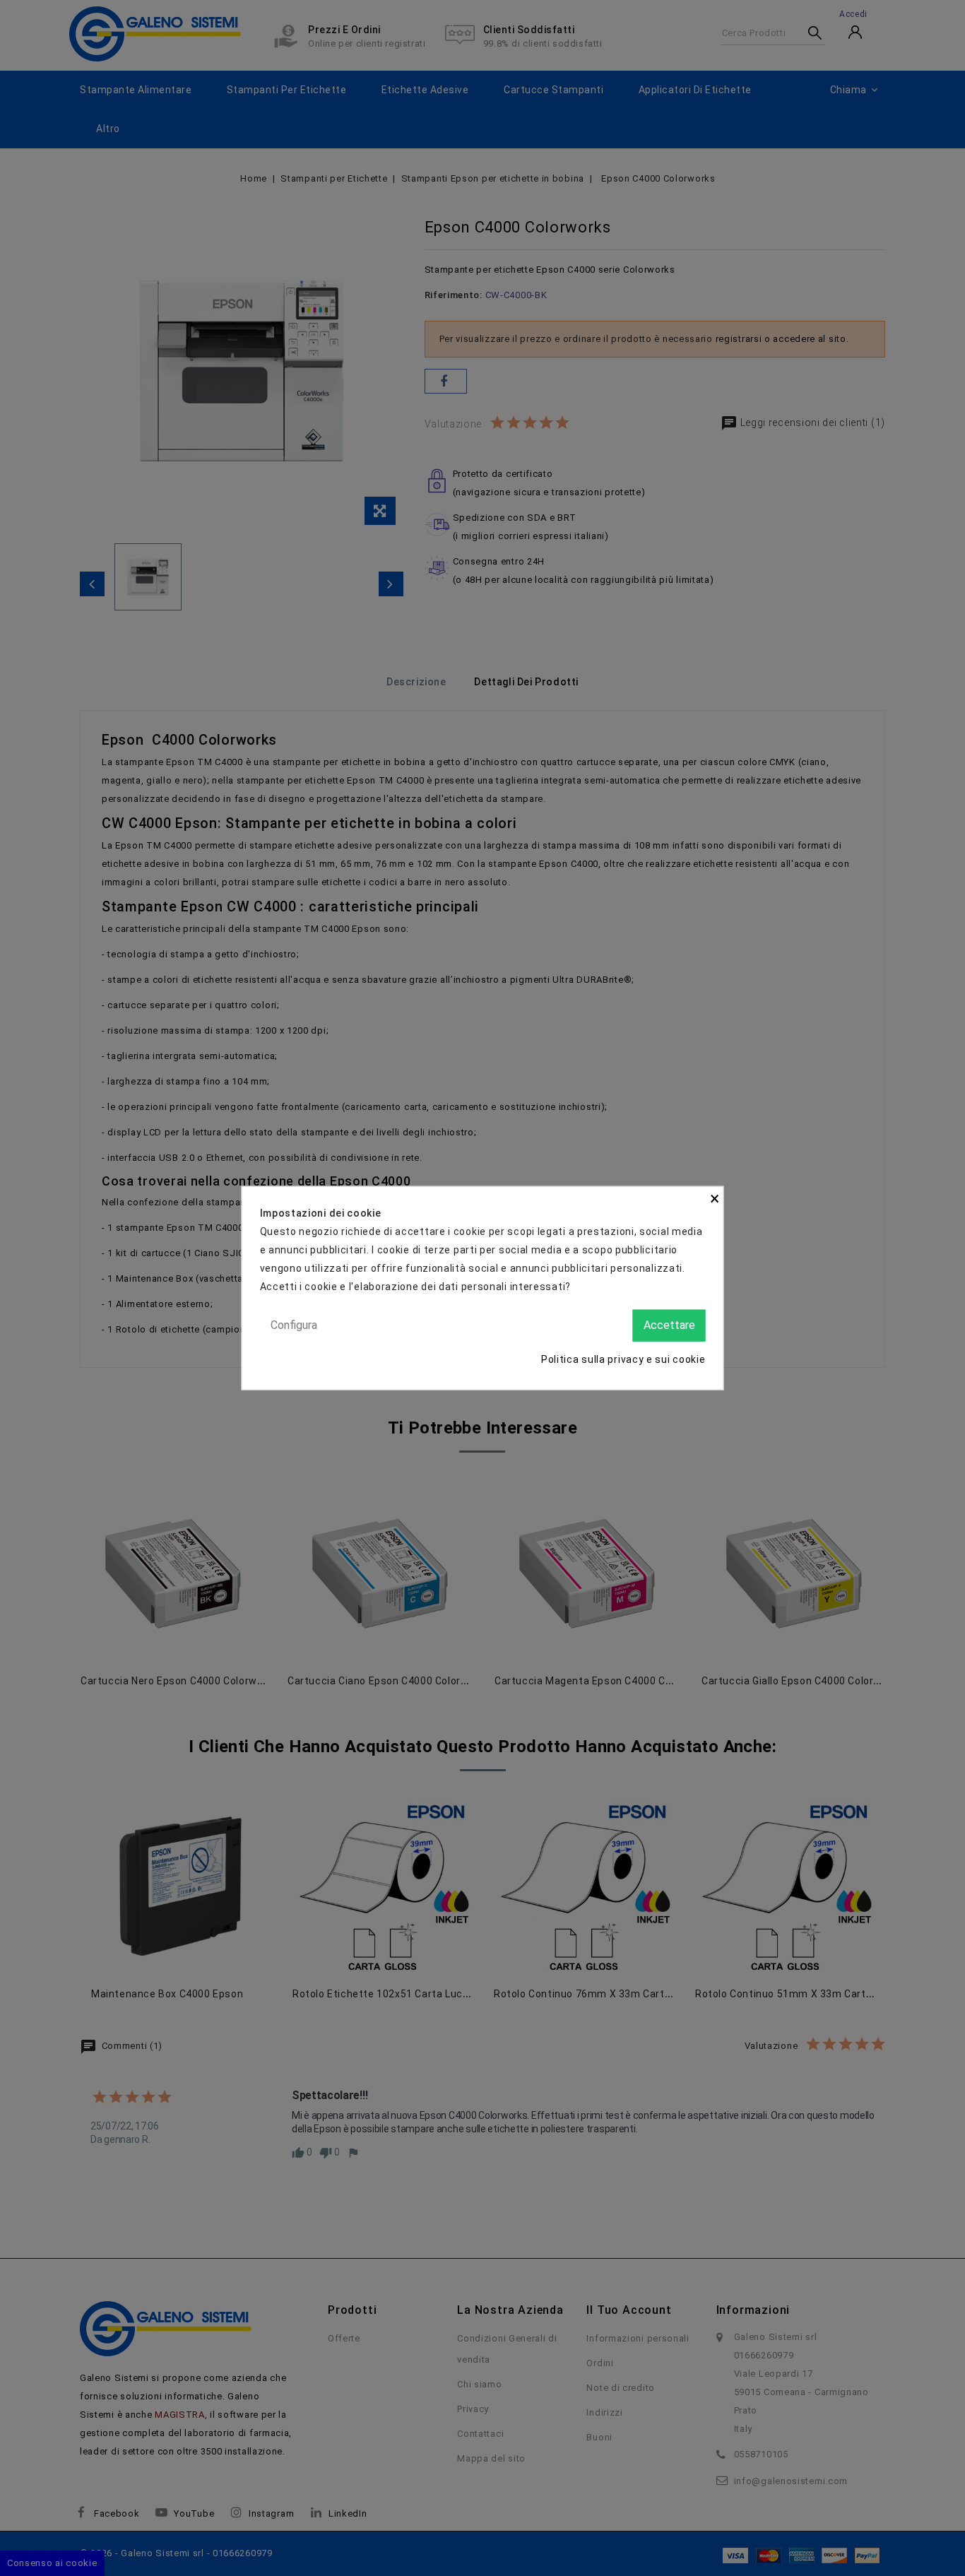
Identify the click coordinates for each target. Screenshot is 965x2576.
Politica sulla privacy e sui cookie (623, 1359)
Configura (294, 1325)
